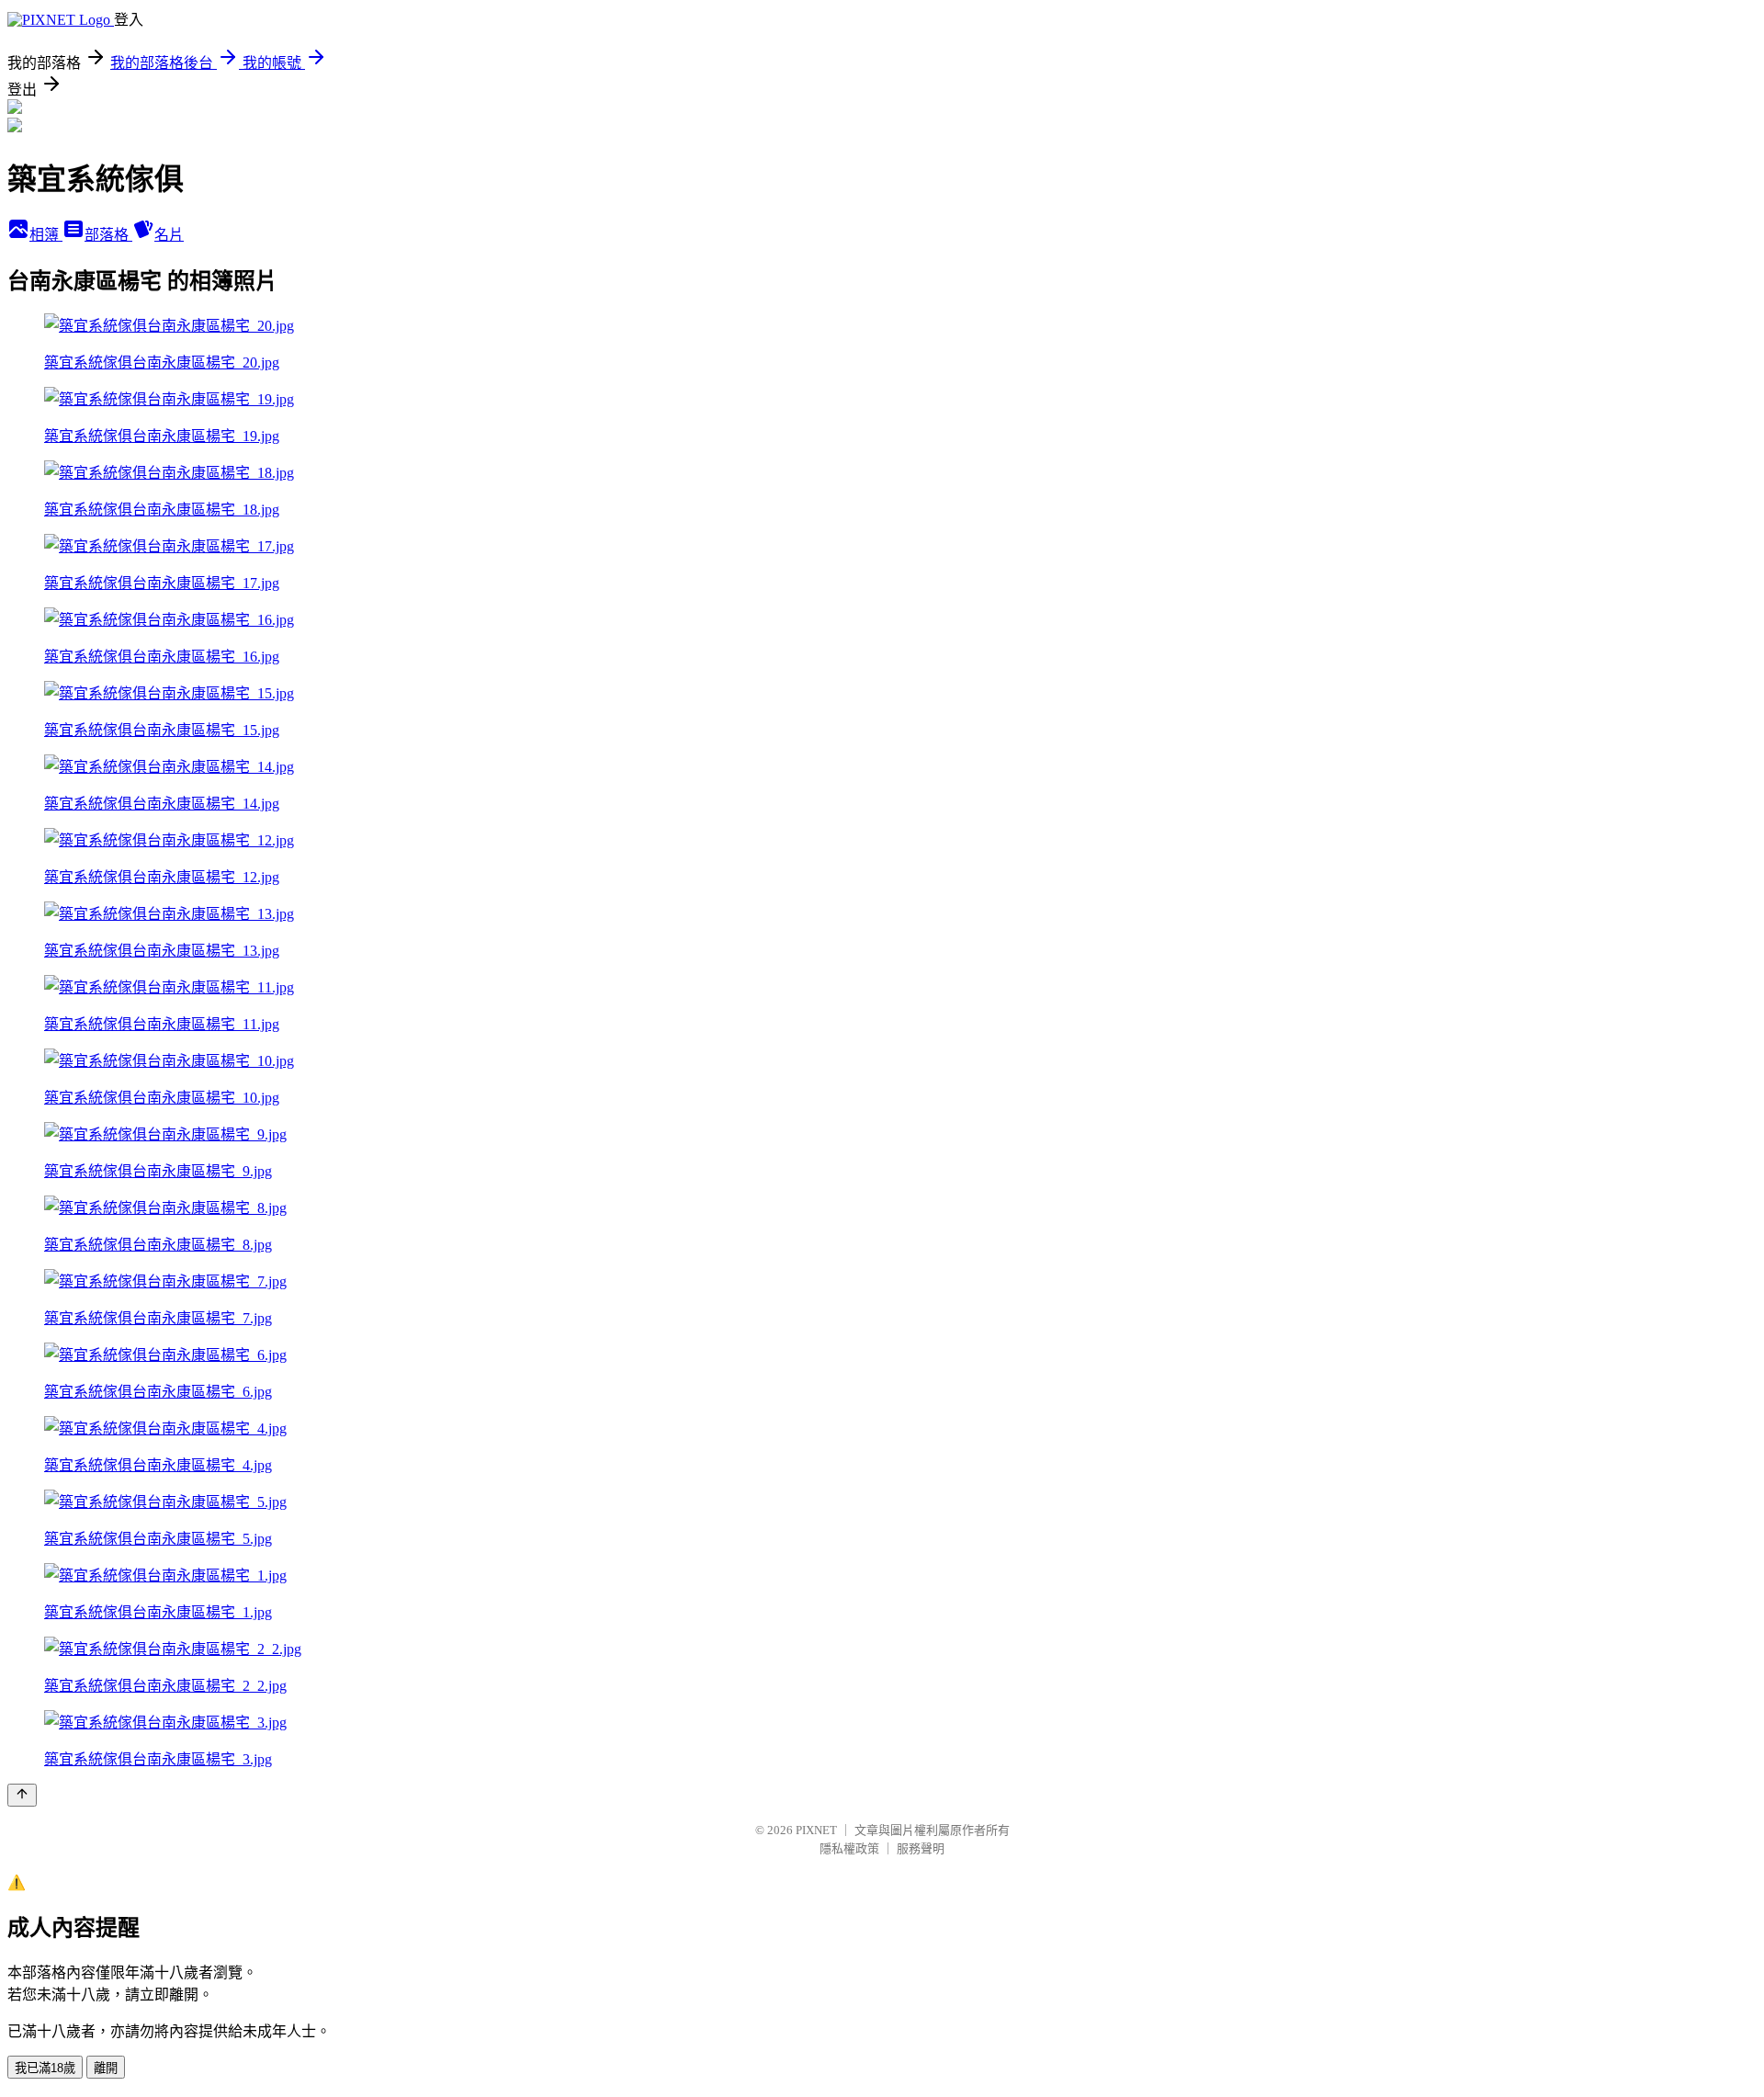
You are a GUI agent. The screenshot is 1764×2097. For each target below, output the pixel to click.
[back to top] (22, 1795)
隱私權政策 (849, 1848)
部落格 (108, 235)
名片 (169, 235)
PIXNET (816, 1830)
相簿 (46, 235)
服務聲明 (921, 1848)
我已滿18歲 (45, 2068)
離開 (106, 2068)
